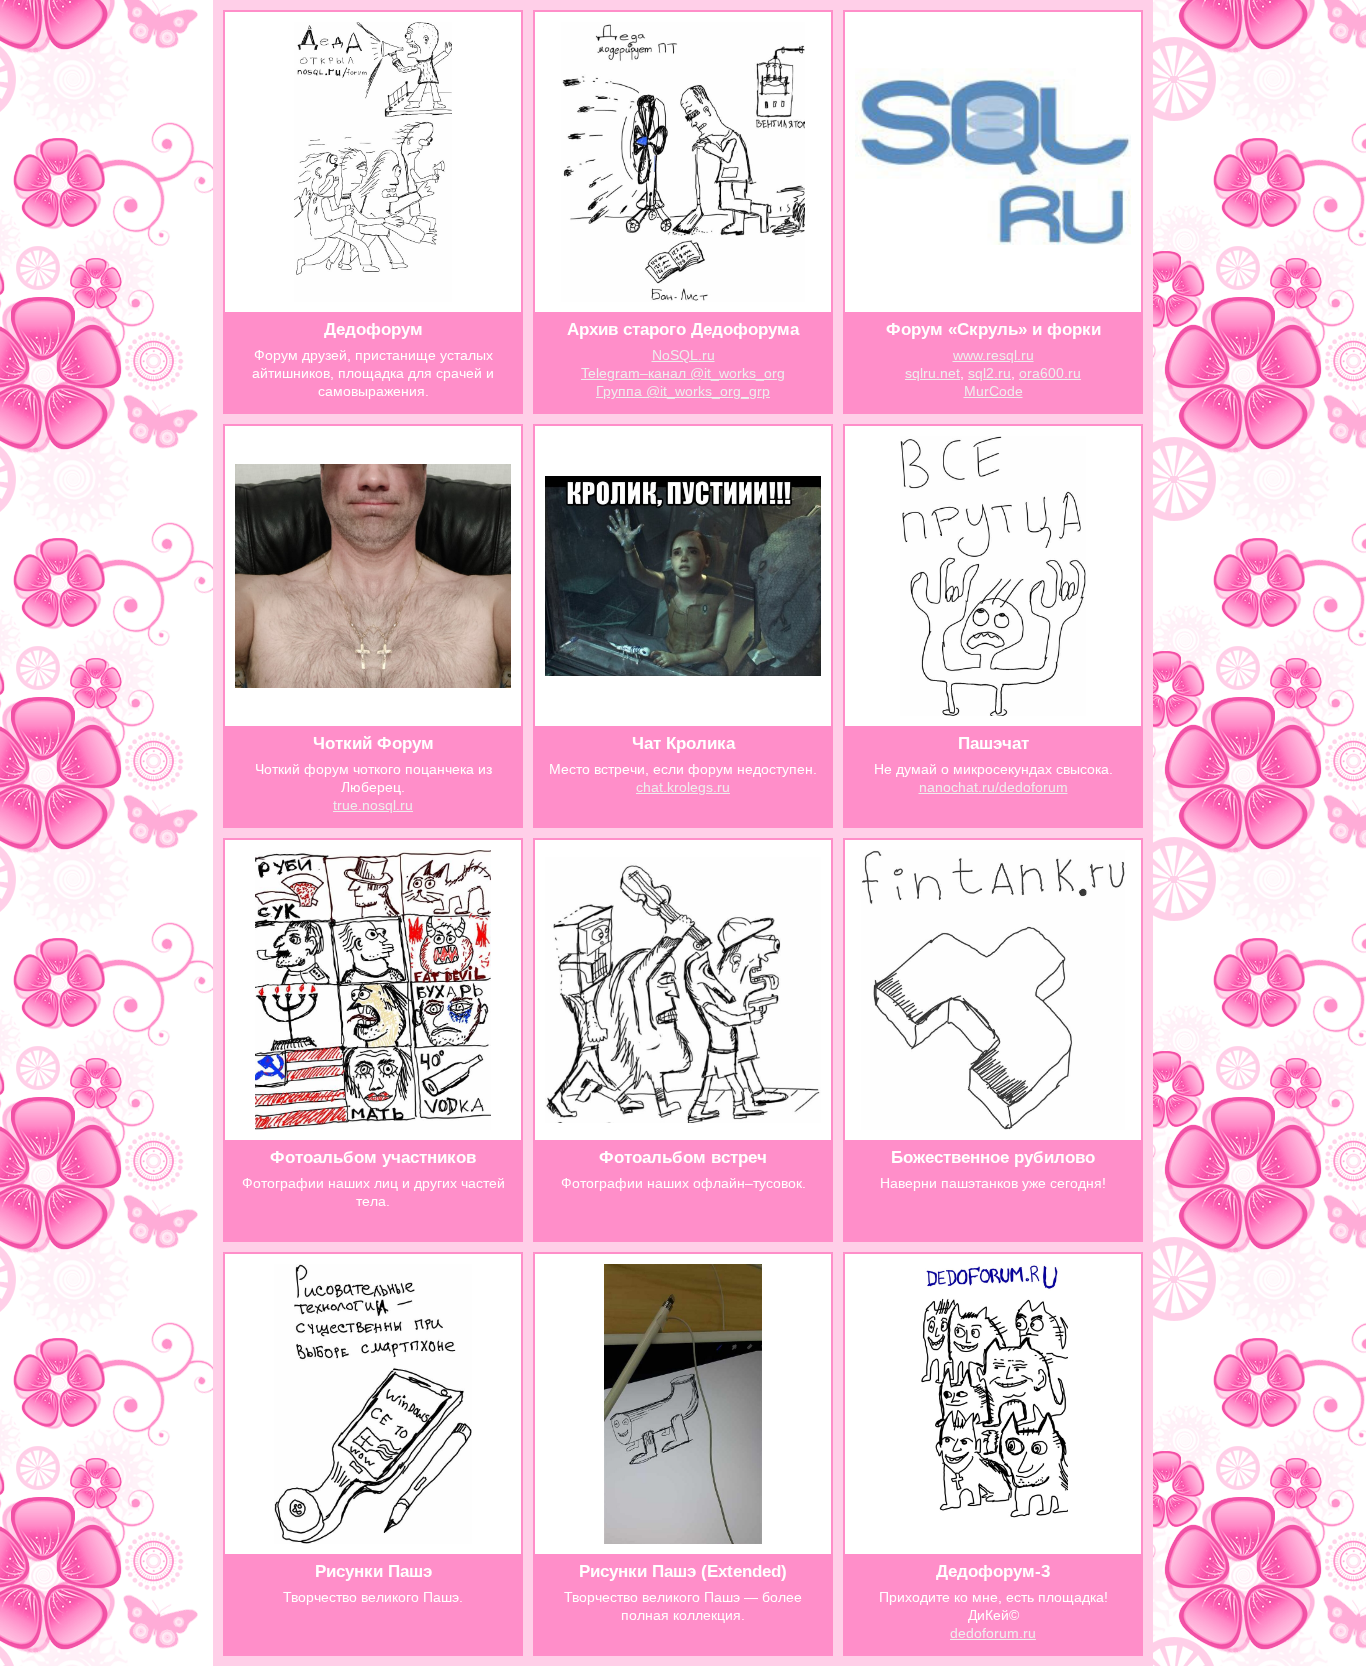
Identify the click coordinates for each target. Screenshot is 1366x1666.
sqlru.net (932, 373)
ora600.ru (1050, 373)
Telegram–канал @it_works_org (683, 373)
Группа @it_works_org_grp (683, 391)
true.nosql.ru (373, 805)
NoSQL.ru (683, 355)
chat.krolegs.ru (683, 787)
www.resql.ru (993, 355)
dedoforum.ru (993, 1633)
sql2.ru (989, 373)
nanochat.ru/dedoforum (993, 787)
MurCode (993, 391)
